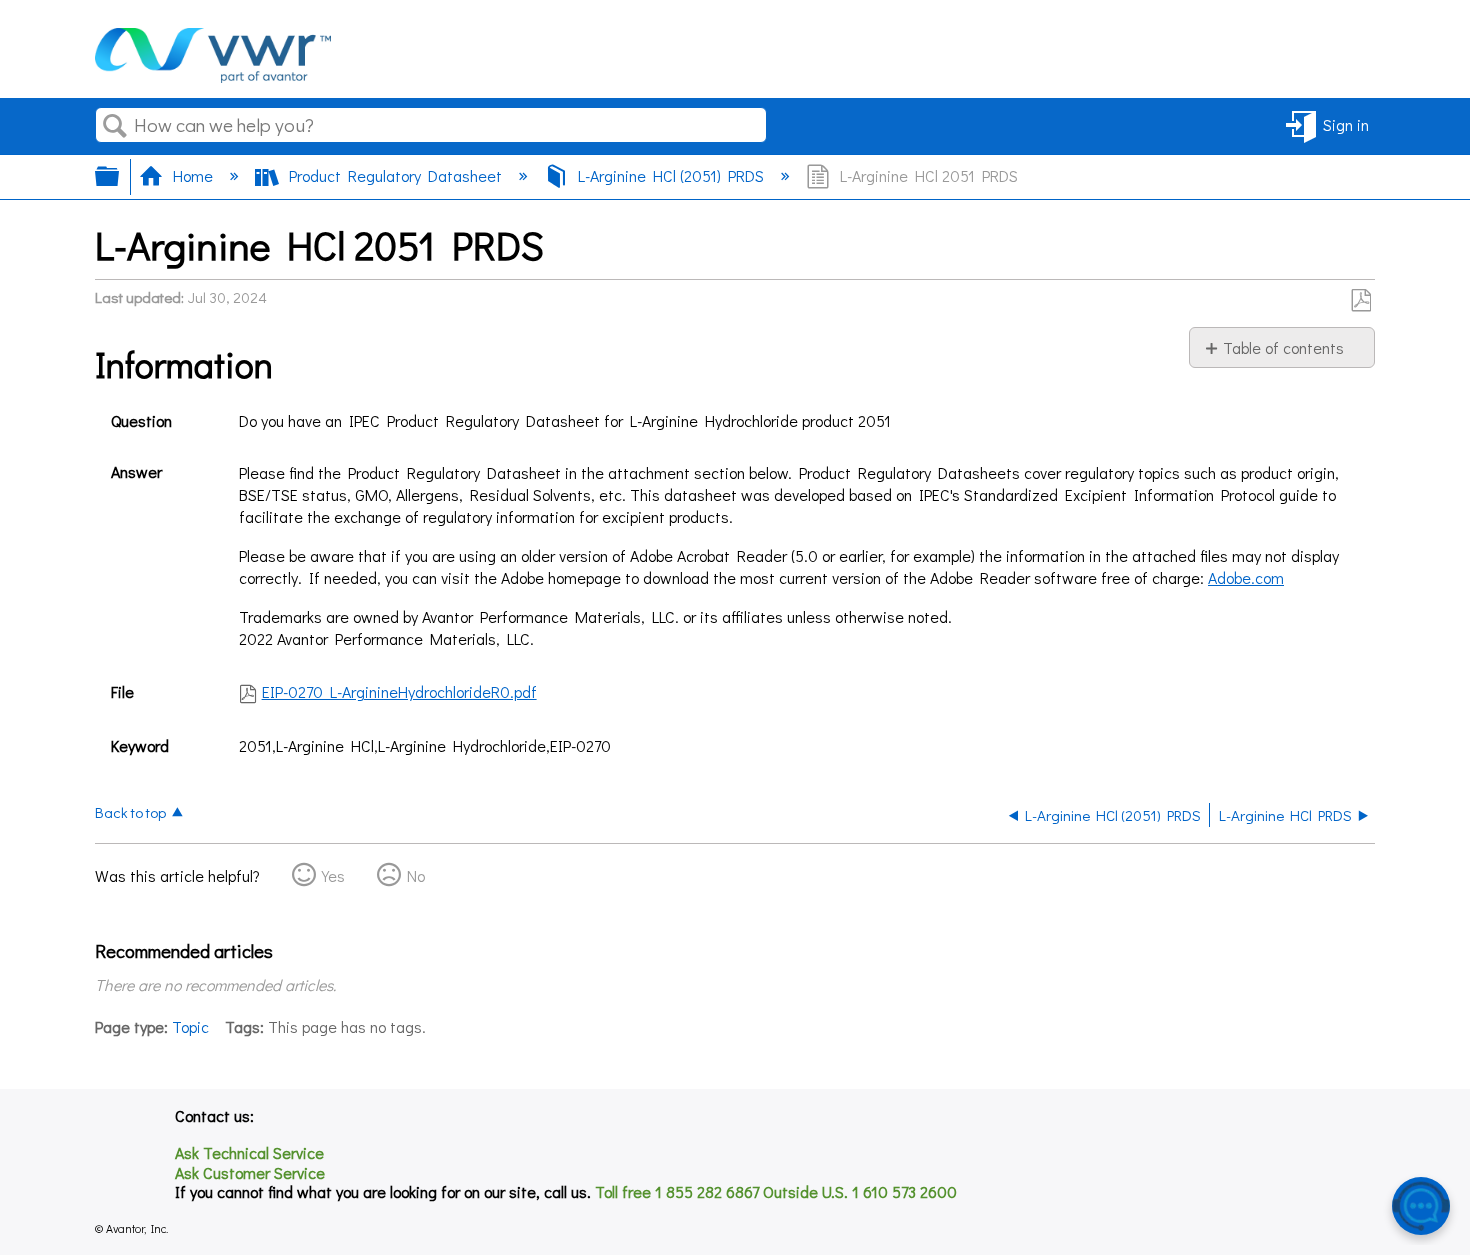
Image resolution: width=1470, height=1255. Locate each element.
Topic (190, 1026)
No (416, 875)
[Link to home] (213, 76)
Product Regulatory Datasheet (395, 175)
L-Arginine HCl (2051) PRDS (671, 175)
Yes (333, 875)
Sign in (1346, 124)
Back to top (130, 811)
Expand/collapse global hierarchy (120, 176)
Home (193, 175)
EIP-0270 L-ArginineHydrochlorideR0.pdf (399, 691)
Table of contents (1283, 347)
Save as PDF (1360, 301)
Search (115, 126)
